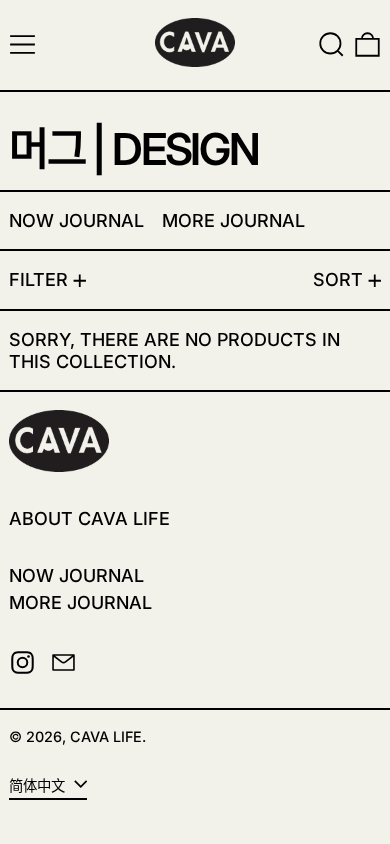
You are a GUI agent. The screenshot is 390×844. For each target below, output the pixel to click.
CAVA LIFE (106, 736)
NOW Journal (76, 575)
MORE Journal (80, 602)
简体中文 (39, 785)
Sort (338, 279)
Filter (38, 279)
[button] (331, 44)
